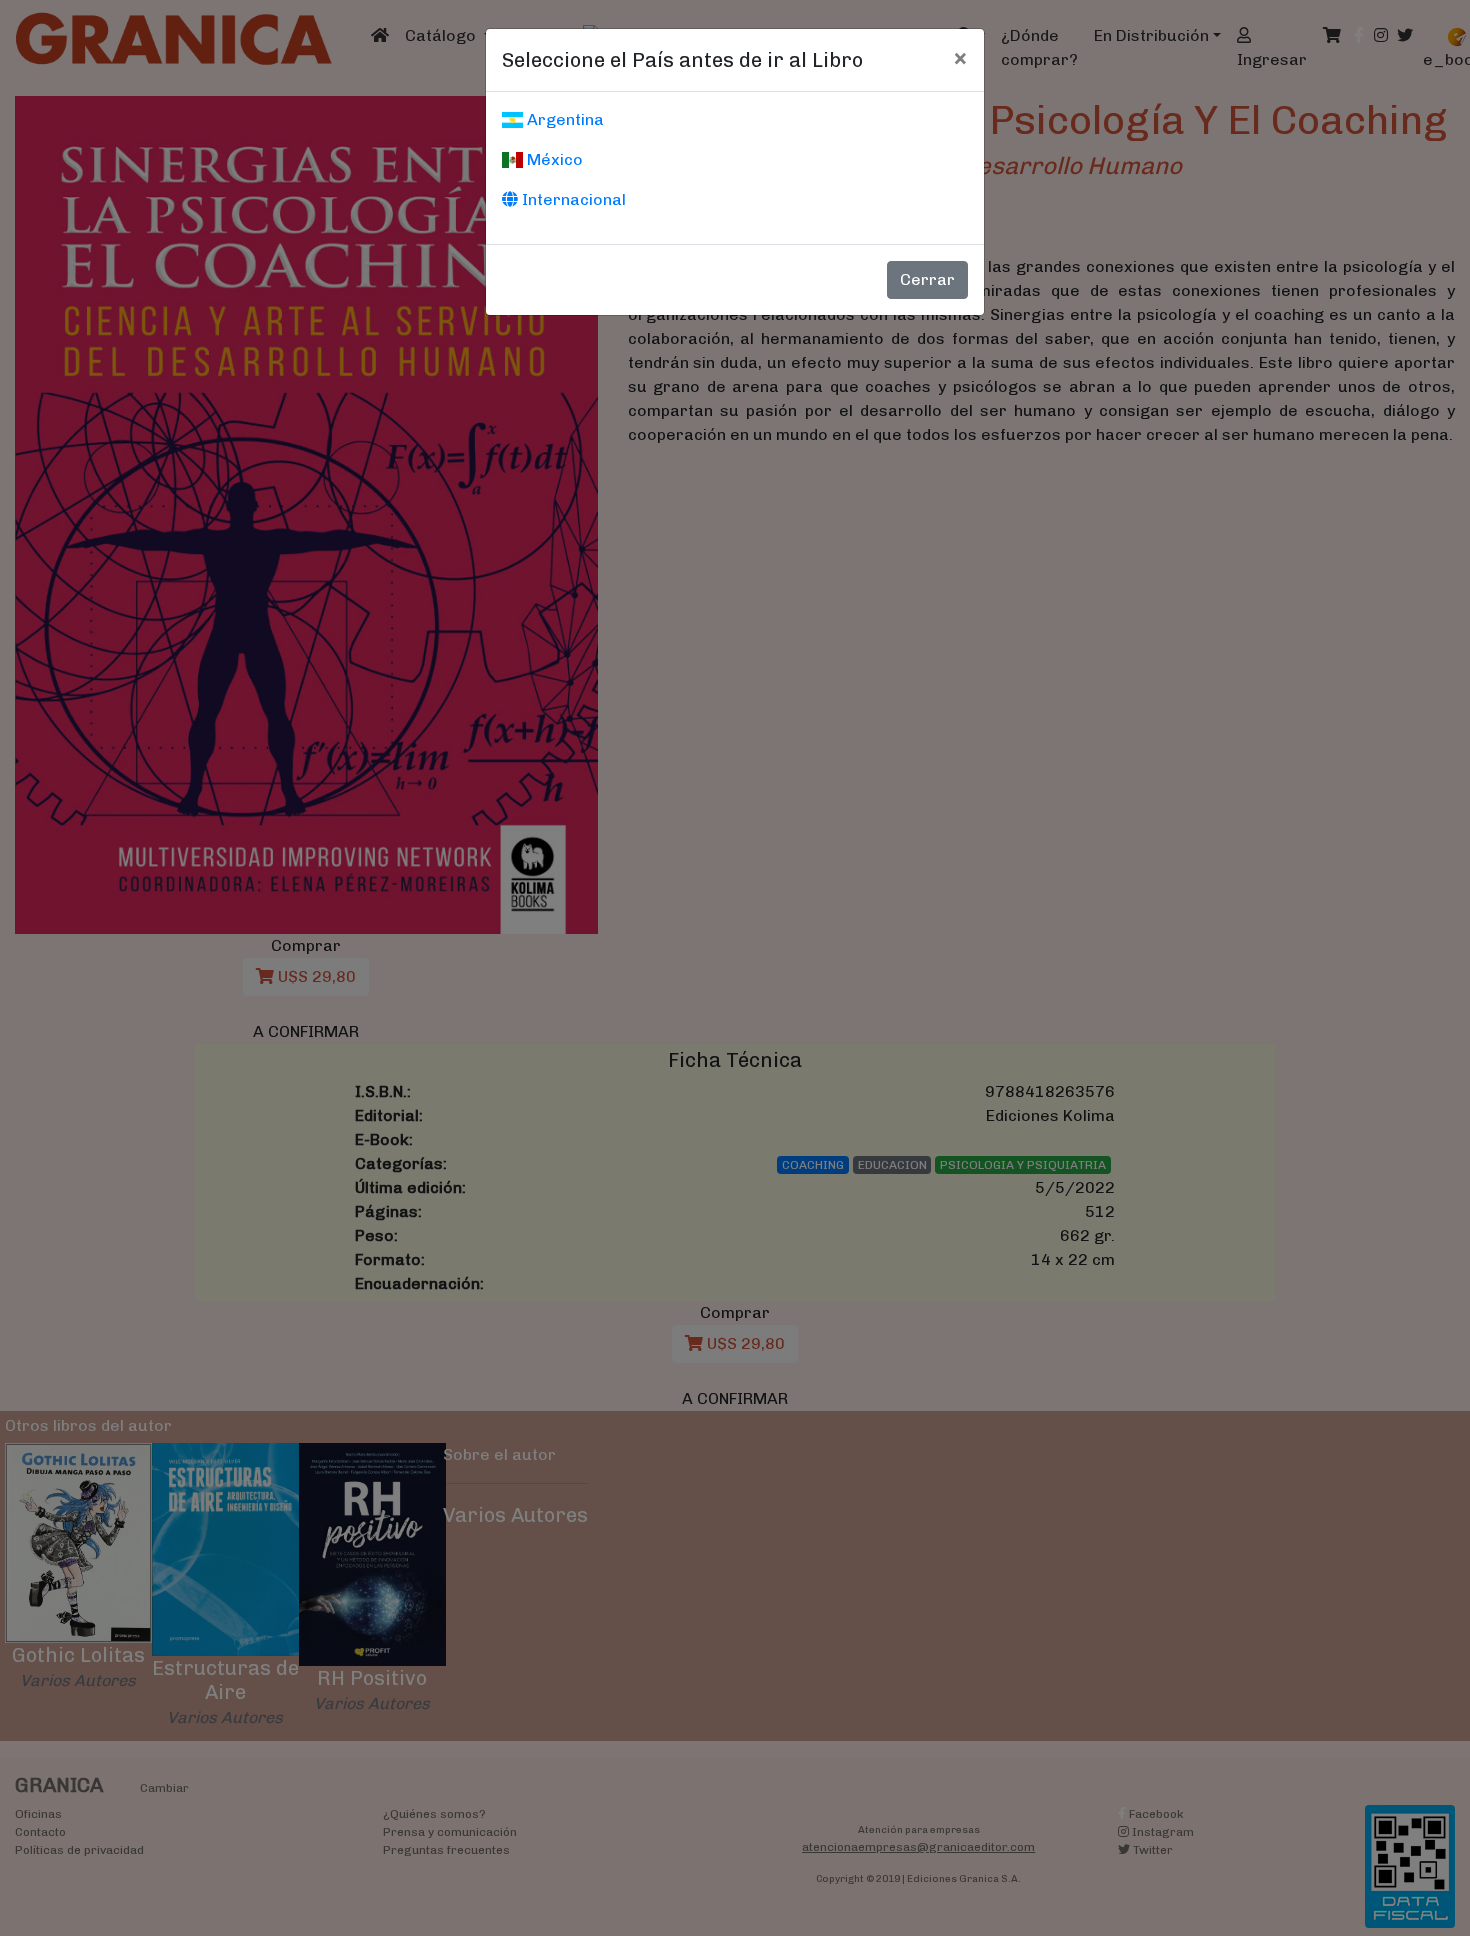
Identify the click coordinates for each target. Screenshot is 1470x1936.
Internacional (572, 199)
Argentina (563, 119)
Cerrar (927, 279)
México (553, 159)
